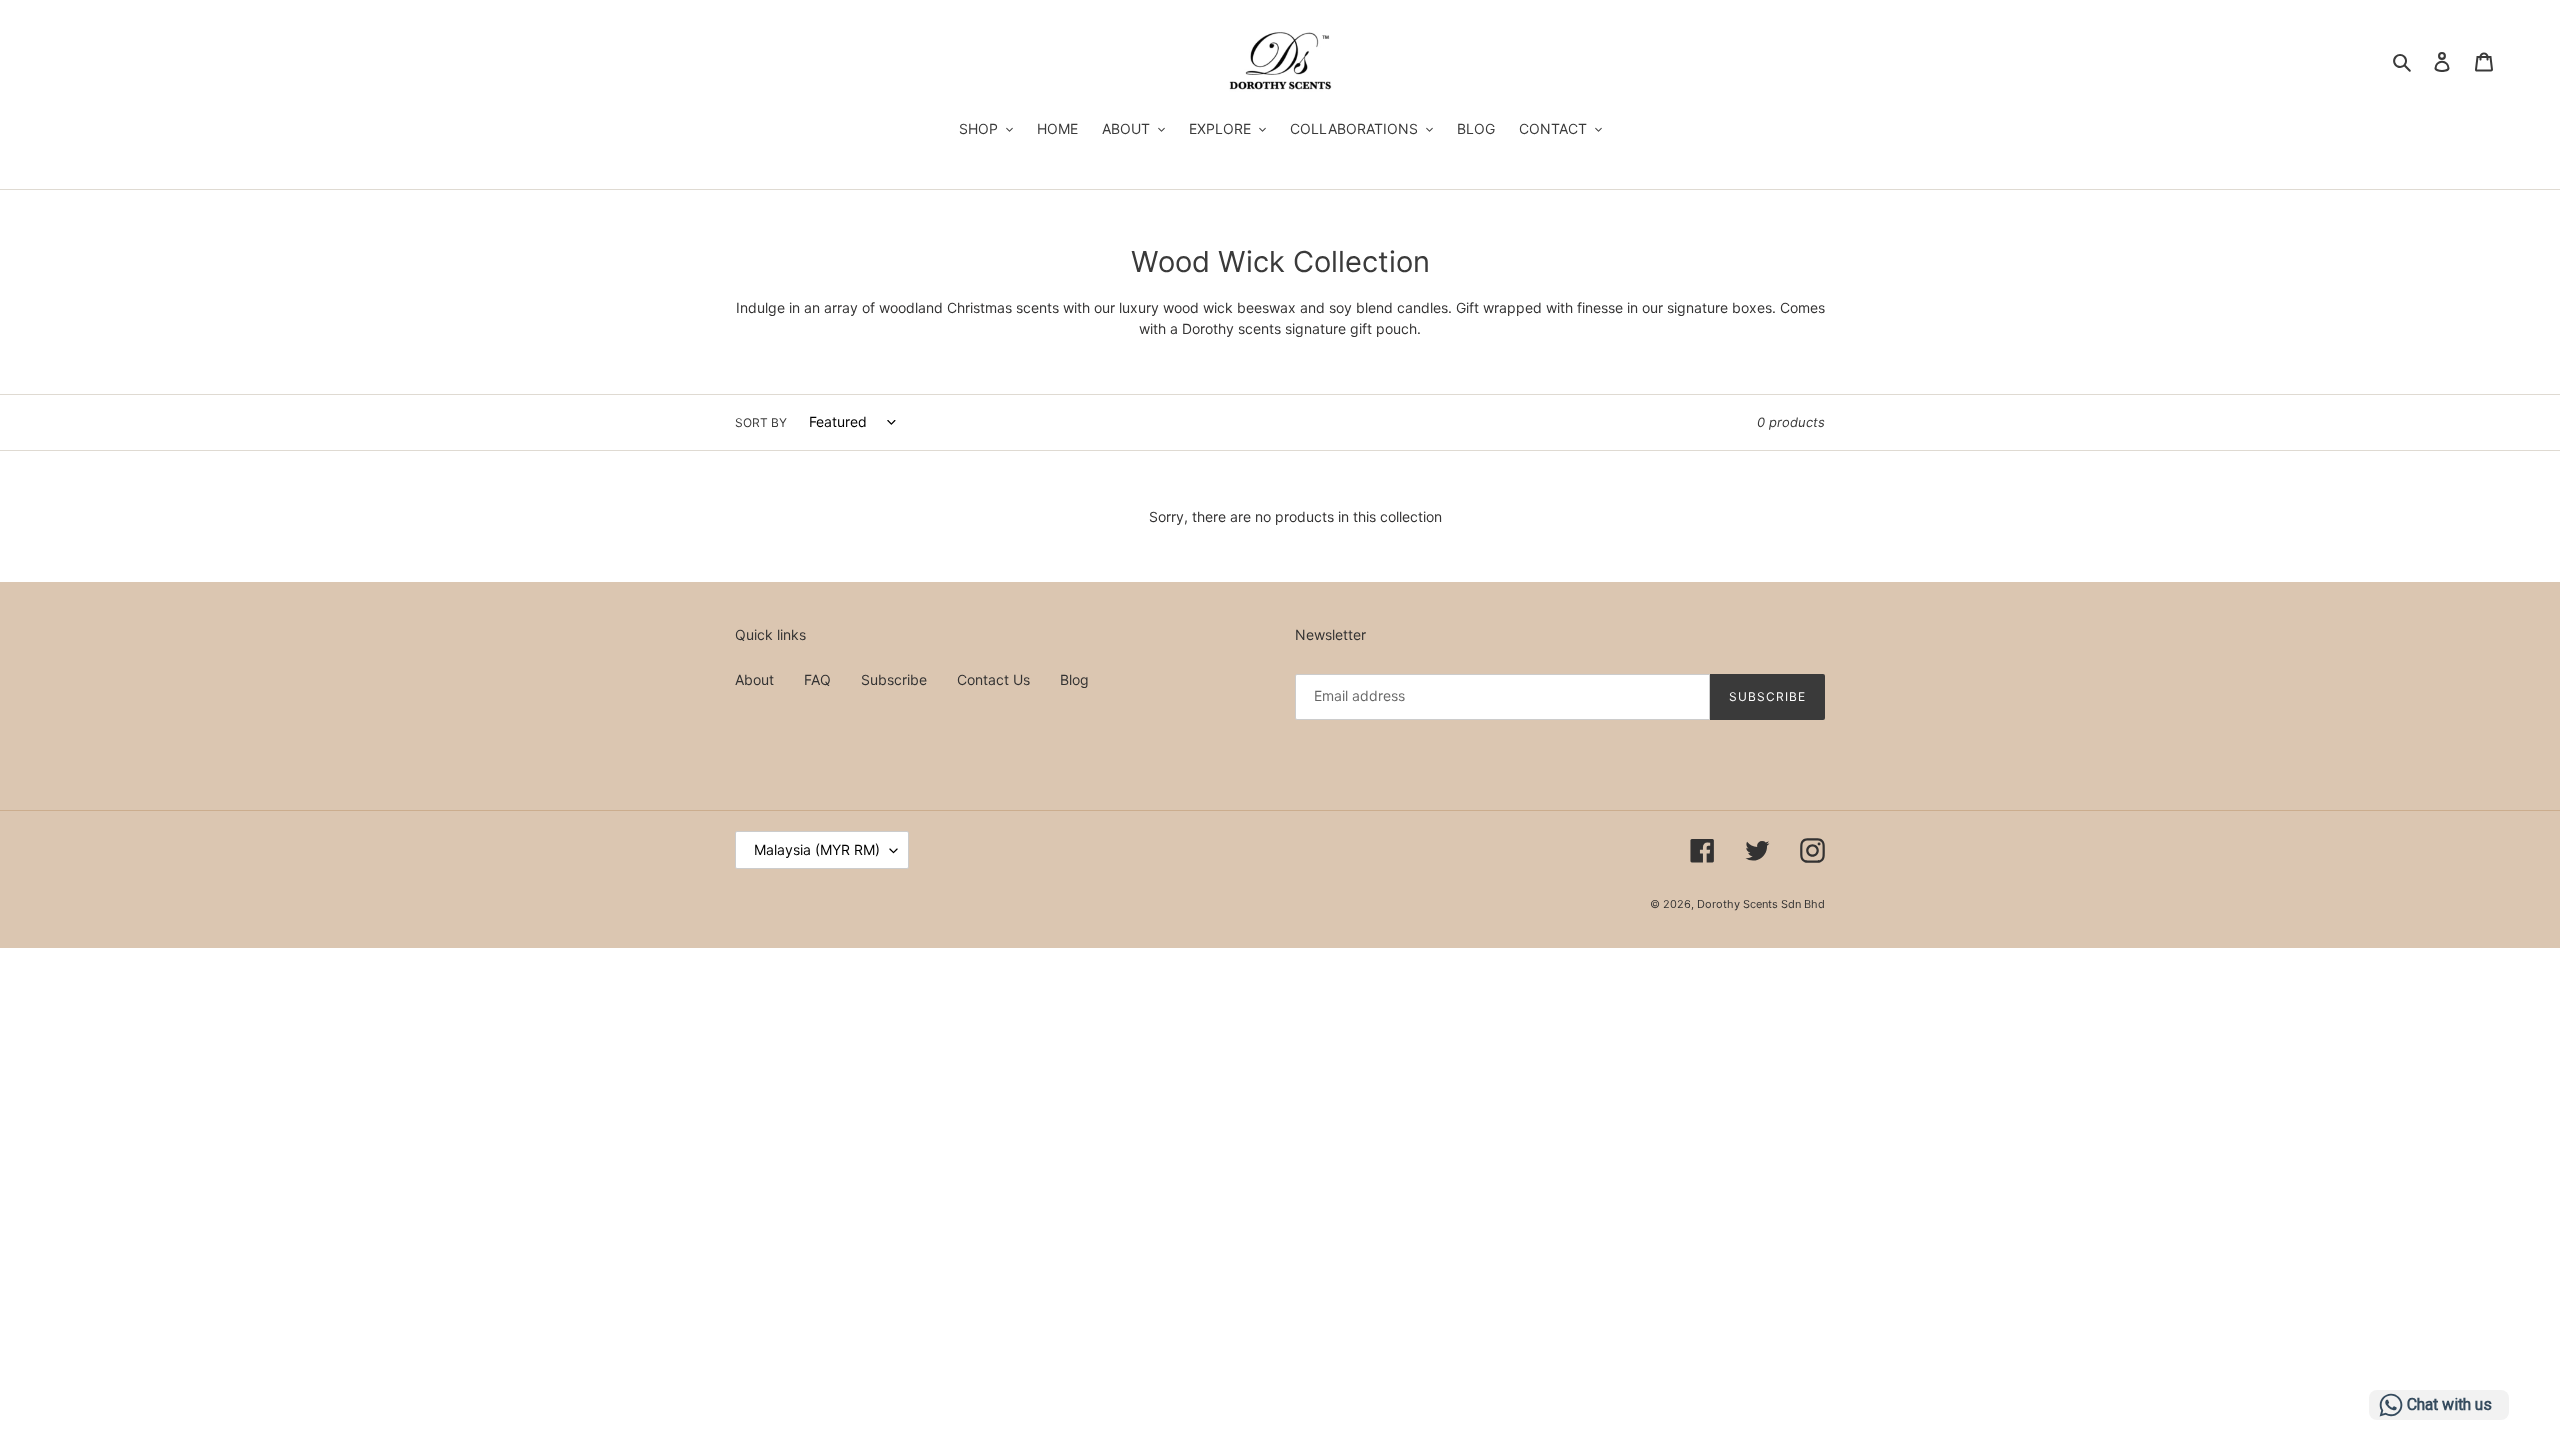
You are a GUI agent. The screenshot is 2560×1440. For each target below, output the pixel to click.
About (754, 679)
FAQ (817, 679)
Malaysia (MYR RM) (817, 849)
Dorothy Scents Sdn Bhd (1761, 904)
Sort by (761, 422)
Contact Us (993, 679)
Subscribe (894, 679)
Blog (1074, 679)
